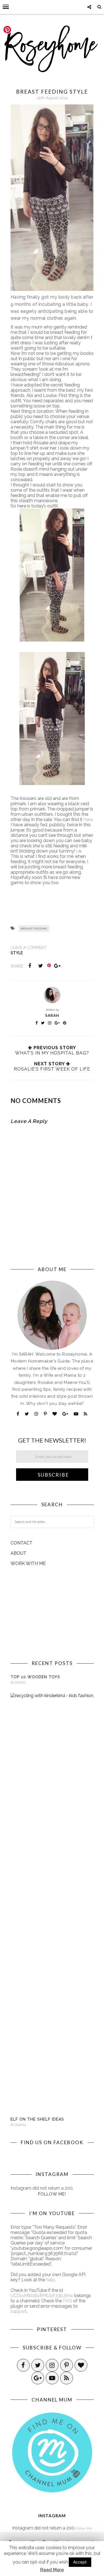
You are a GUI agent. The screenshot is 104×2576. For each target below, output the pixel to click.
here (88, 819)
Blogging (18, 1683)
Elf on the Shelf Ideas (37, 2119)
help (50, 2280)
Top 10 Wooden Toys (35, 1677)
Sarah (52, 1015)
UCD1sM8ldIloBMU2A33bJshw (42, 2296)
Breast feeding (34, 928)
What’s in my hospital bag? (52, 1053)
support (19, 2311)
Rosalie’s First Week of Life (52, 1069)
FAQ (68, 2301)
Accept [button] (80, 2562)
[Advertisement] (52, 1613)
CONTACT (21, 1543)
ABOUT (18, 1553)
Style (17, 953)
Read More (52, 2570)
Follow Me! (52, 2194)
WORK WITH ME (28, 1563)
